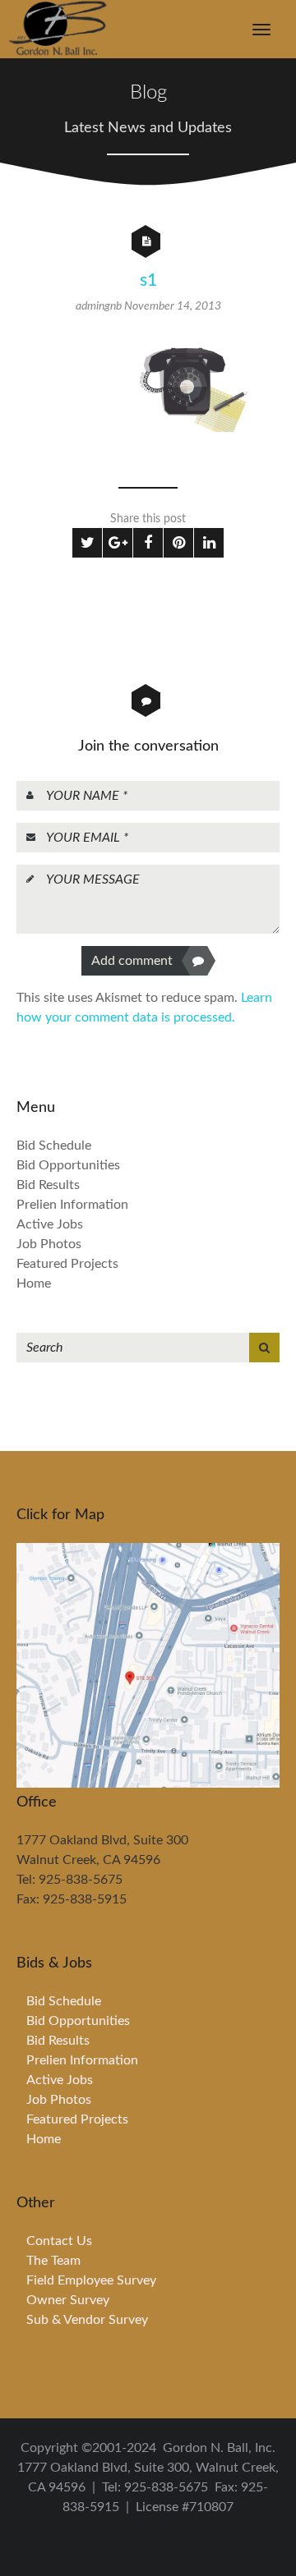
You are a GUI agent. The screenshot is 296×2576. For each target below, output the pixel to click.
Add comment (132, 961)
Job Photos (49, 1244)
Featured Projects (67, 1264)
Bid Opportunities (68, 1165)
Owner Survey (68, 2300)
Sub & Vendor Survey (87, 2320)
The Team (53, 2261)
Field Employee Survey (91, 2280)
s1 (148, 280)
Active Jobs (50, 1224)
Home (34, 1283)
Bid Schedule (54, 1146)
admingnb (100, 306)
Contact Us (59, 2241)
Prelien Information (72, 1205)
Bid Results (48, 1185)
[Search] (264, 1348)
